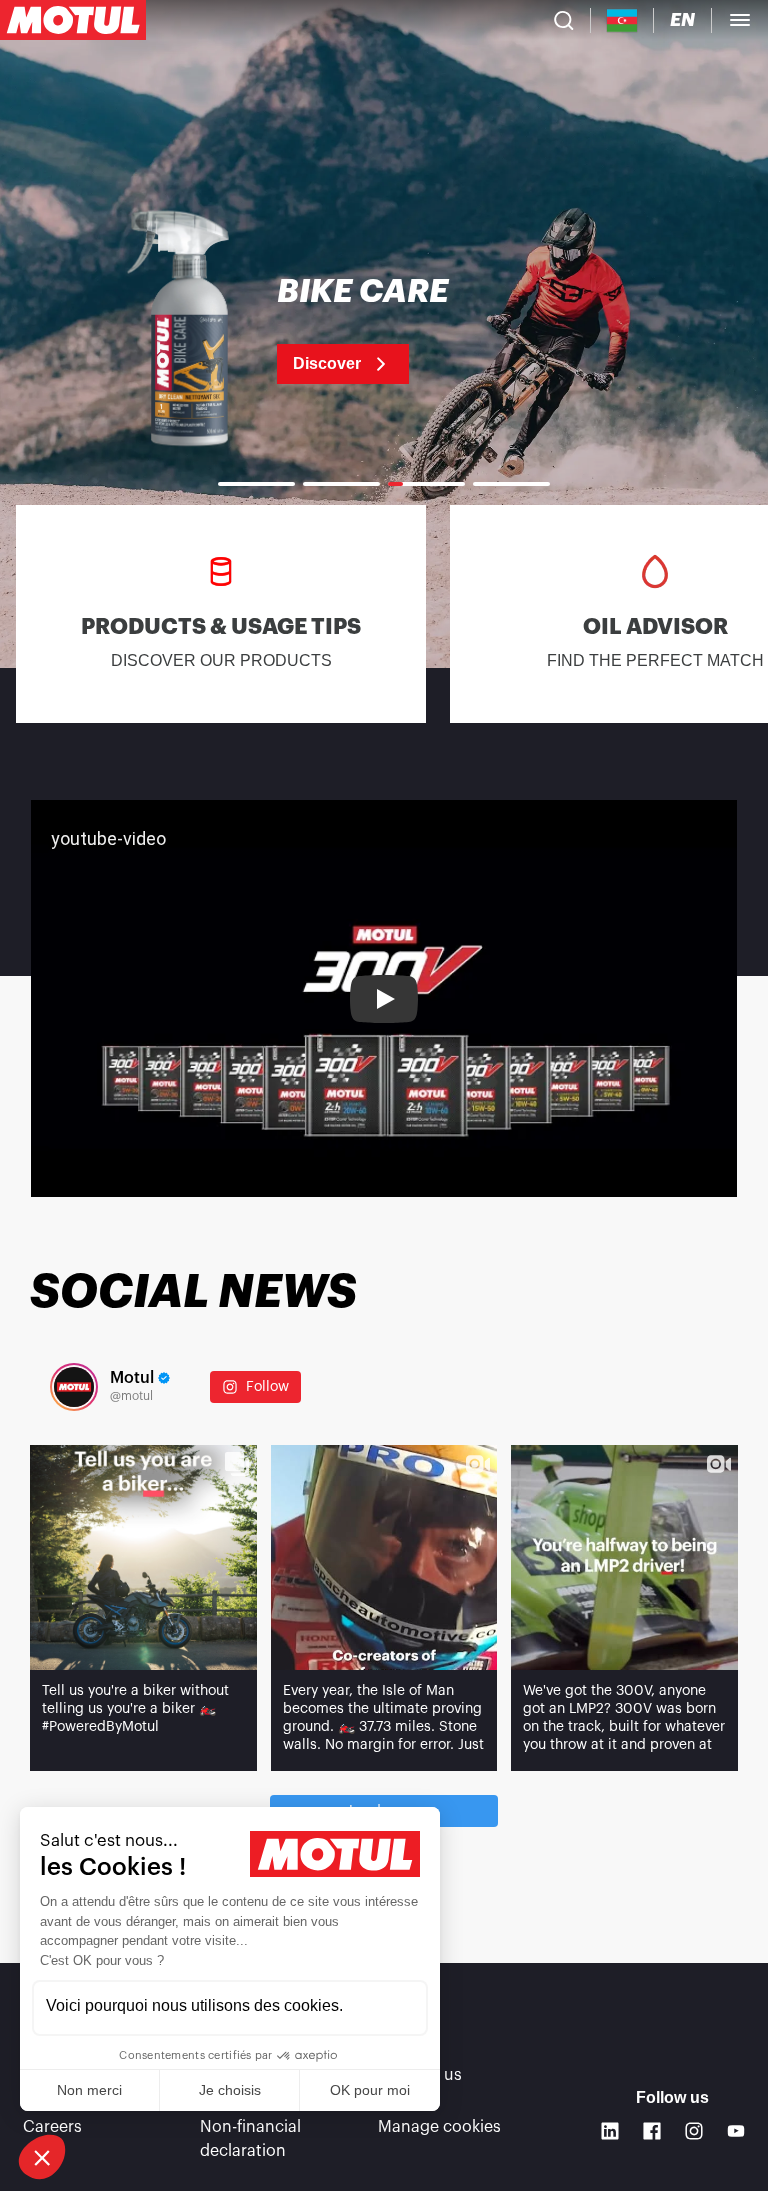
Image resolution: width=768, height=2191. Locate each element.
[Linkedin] (610, 2131)
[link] (384, 330)
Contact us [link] (420, 2075)
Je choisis (230, 2090)
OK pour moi (370, 2090)
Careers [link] (52, 2127)
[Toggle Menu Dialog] (740, 20)
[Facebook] (652, 2131)
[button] (42, 2157)
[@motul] (74, 1387)
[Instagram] (694, 2131)
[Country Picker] (622, 20)
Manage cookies (439, 2127)
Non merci (89, 2090)
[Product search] (564, 20)
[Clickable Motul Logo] (73, 20)
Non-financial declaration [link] (250, 2139)
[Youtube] (736, 2131)
